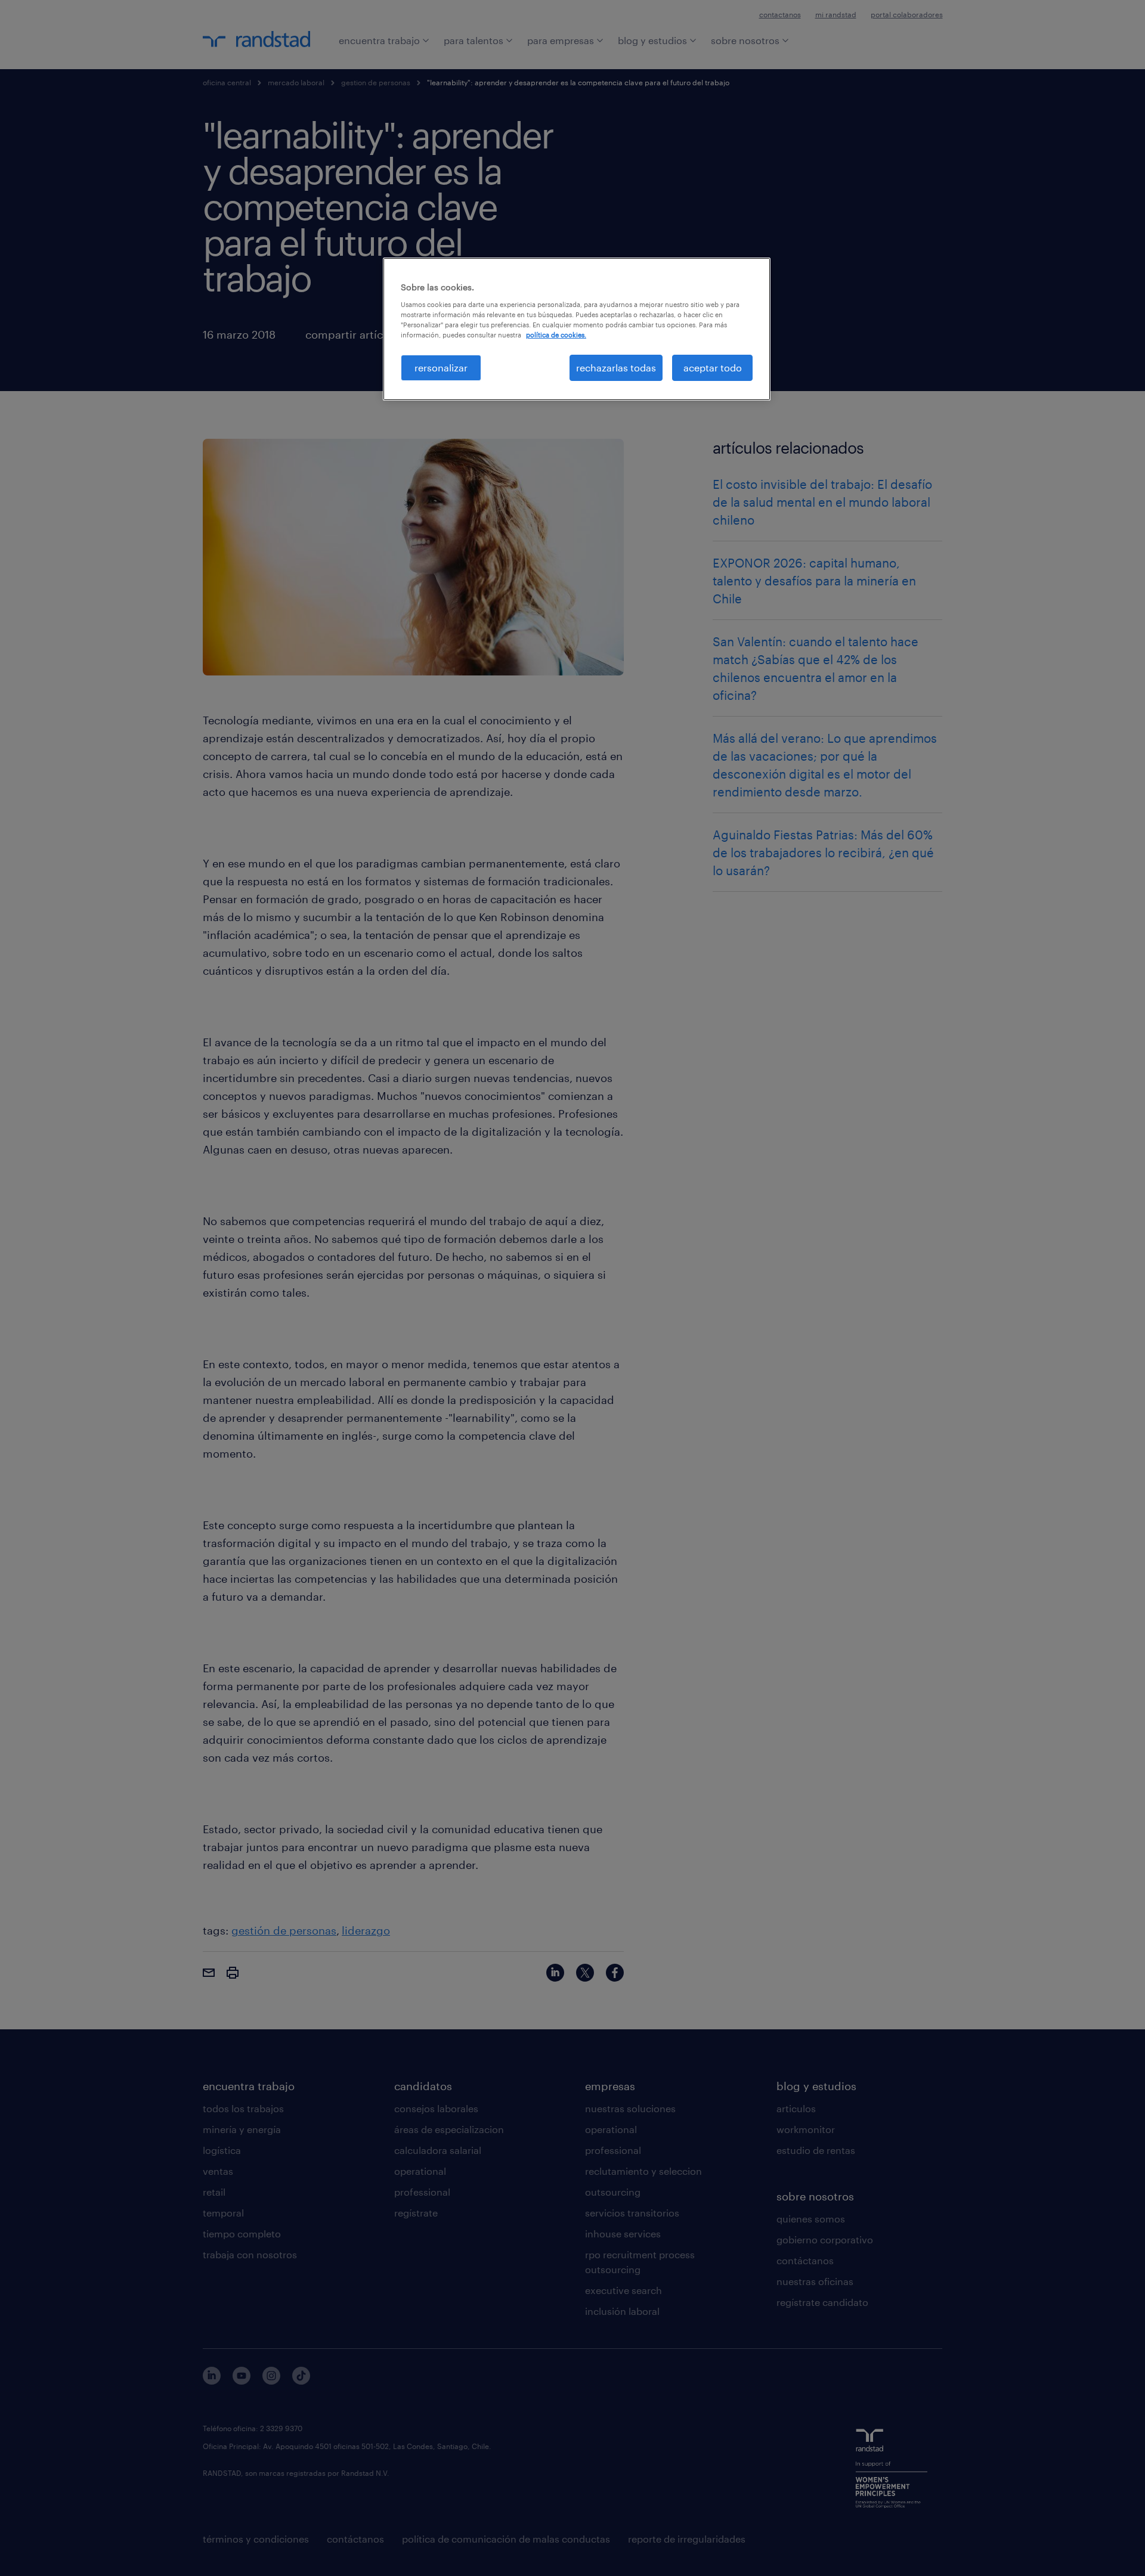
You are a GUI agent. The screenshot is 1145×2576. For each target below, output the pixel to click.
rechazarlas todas (616, 368)
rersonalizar (441, 368)
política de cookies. (556, 335)
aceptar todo (713, 368)
